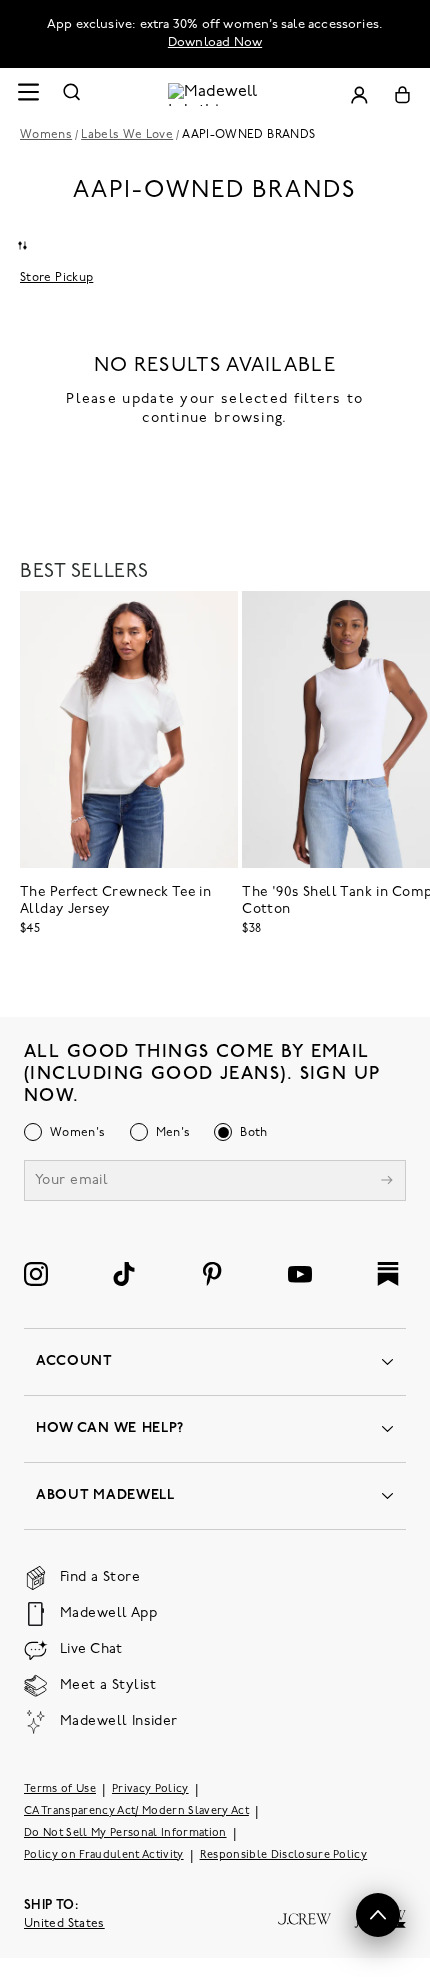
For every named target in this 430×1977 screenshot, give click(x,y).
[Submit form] (387, 1182)
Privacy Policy (150, 1789)
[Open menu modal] (28, 94)
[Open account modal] (359, 94)
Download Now (215, 42)
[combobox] (22, 245)
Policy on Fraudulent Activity (104, 1855)
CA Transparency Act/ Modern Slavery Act (136, 1811)
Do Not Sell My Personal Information (125, 1833)
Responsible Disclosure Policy (284, 1855)
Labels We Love (127, 135)
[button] (378, 1915)
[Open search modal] (72, 94)
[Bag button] (402, 94)
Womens (46, 135)
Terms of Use (60, 1789)
